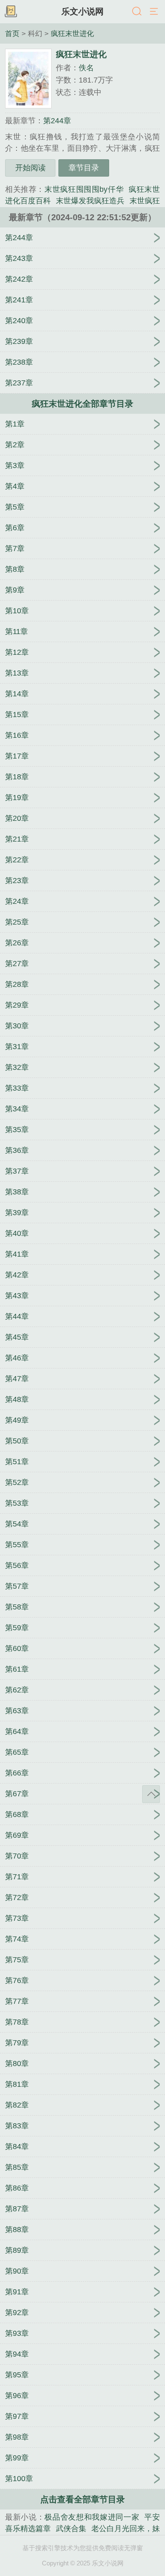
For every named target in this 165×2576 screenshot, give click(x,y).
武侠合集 (71, 2529)
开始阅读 (30, 168)
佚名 (86, 68)
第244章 (57, 121)
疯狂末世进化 (72, 33)
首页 (12, 33)
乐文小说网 (82, 11)
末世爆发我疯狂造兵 (90, 201)
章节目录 (84, 168)
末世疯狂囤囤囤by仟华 (84, 189)
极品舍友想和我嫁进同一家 (92, 2517)
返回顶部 (151, 1794)
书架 (11, 12)
